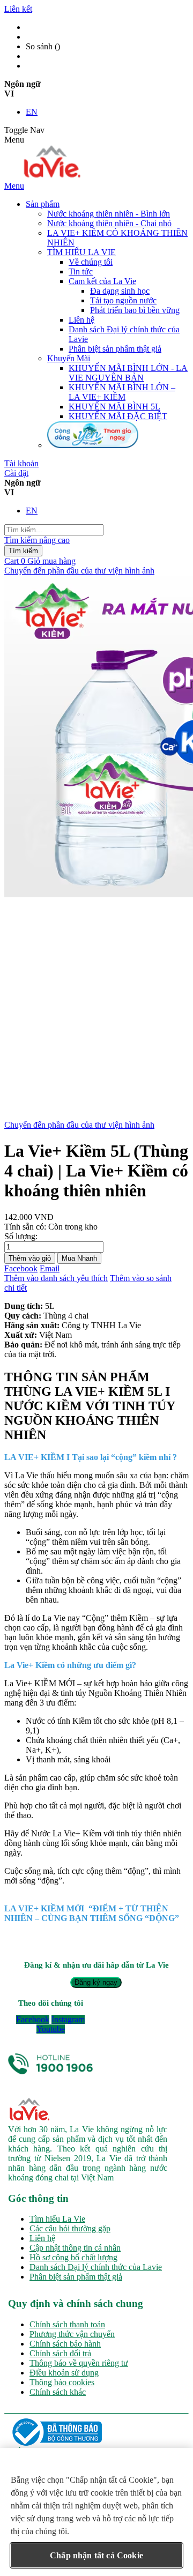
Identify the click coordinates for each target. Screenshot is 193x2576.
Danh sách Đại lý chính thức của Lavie (96, 2267)
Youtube (51, 2029)
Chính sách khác (58, 2392)
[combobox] (54, 530)
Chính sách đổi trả (60, 2353)
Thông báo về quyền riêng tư (79, 2363)
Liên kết (18, 9)
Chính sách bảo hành (65, 2344)
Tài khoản (21, 463)
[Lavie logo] (50, 176)
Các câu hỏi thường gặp (70, 2228)
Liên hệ (42, 2238)
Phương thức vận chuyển (72, 2334)
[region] (96, 2512)
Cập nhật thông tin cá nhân (75, 2248)
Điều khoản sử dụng (64, 2373)
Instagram (68, 2019)
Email (50, 1268)
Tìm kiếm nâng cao (37, 540)
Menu (14, 186)
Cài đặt (16, 473)
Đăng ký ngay (96, 1982)
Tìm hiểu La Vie (57, 2219)
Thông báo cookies (62, 2382)
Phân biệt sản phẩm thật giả (76, 2277)
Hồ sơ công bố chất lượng (73, 2257)
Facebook (21, 1268)
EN (32, 112)
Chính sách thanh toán (67, 2324)
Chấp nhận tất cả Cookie (96, 2555)
